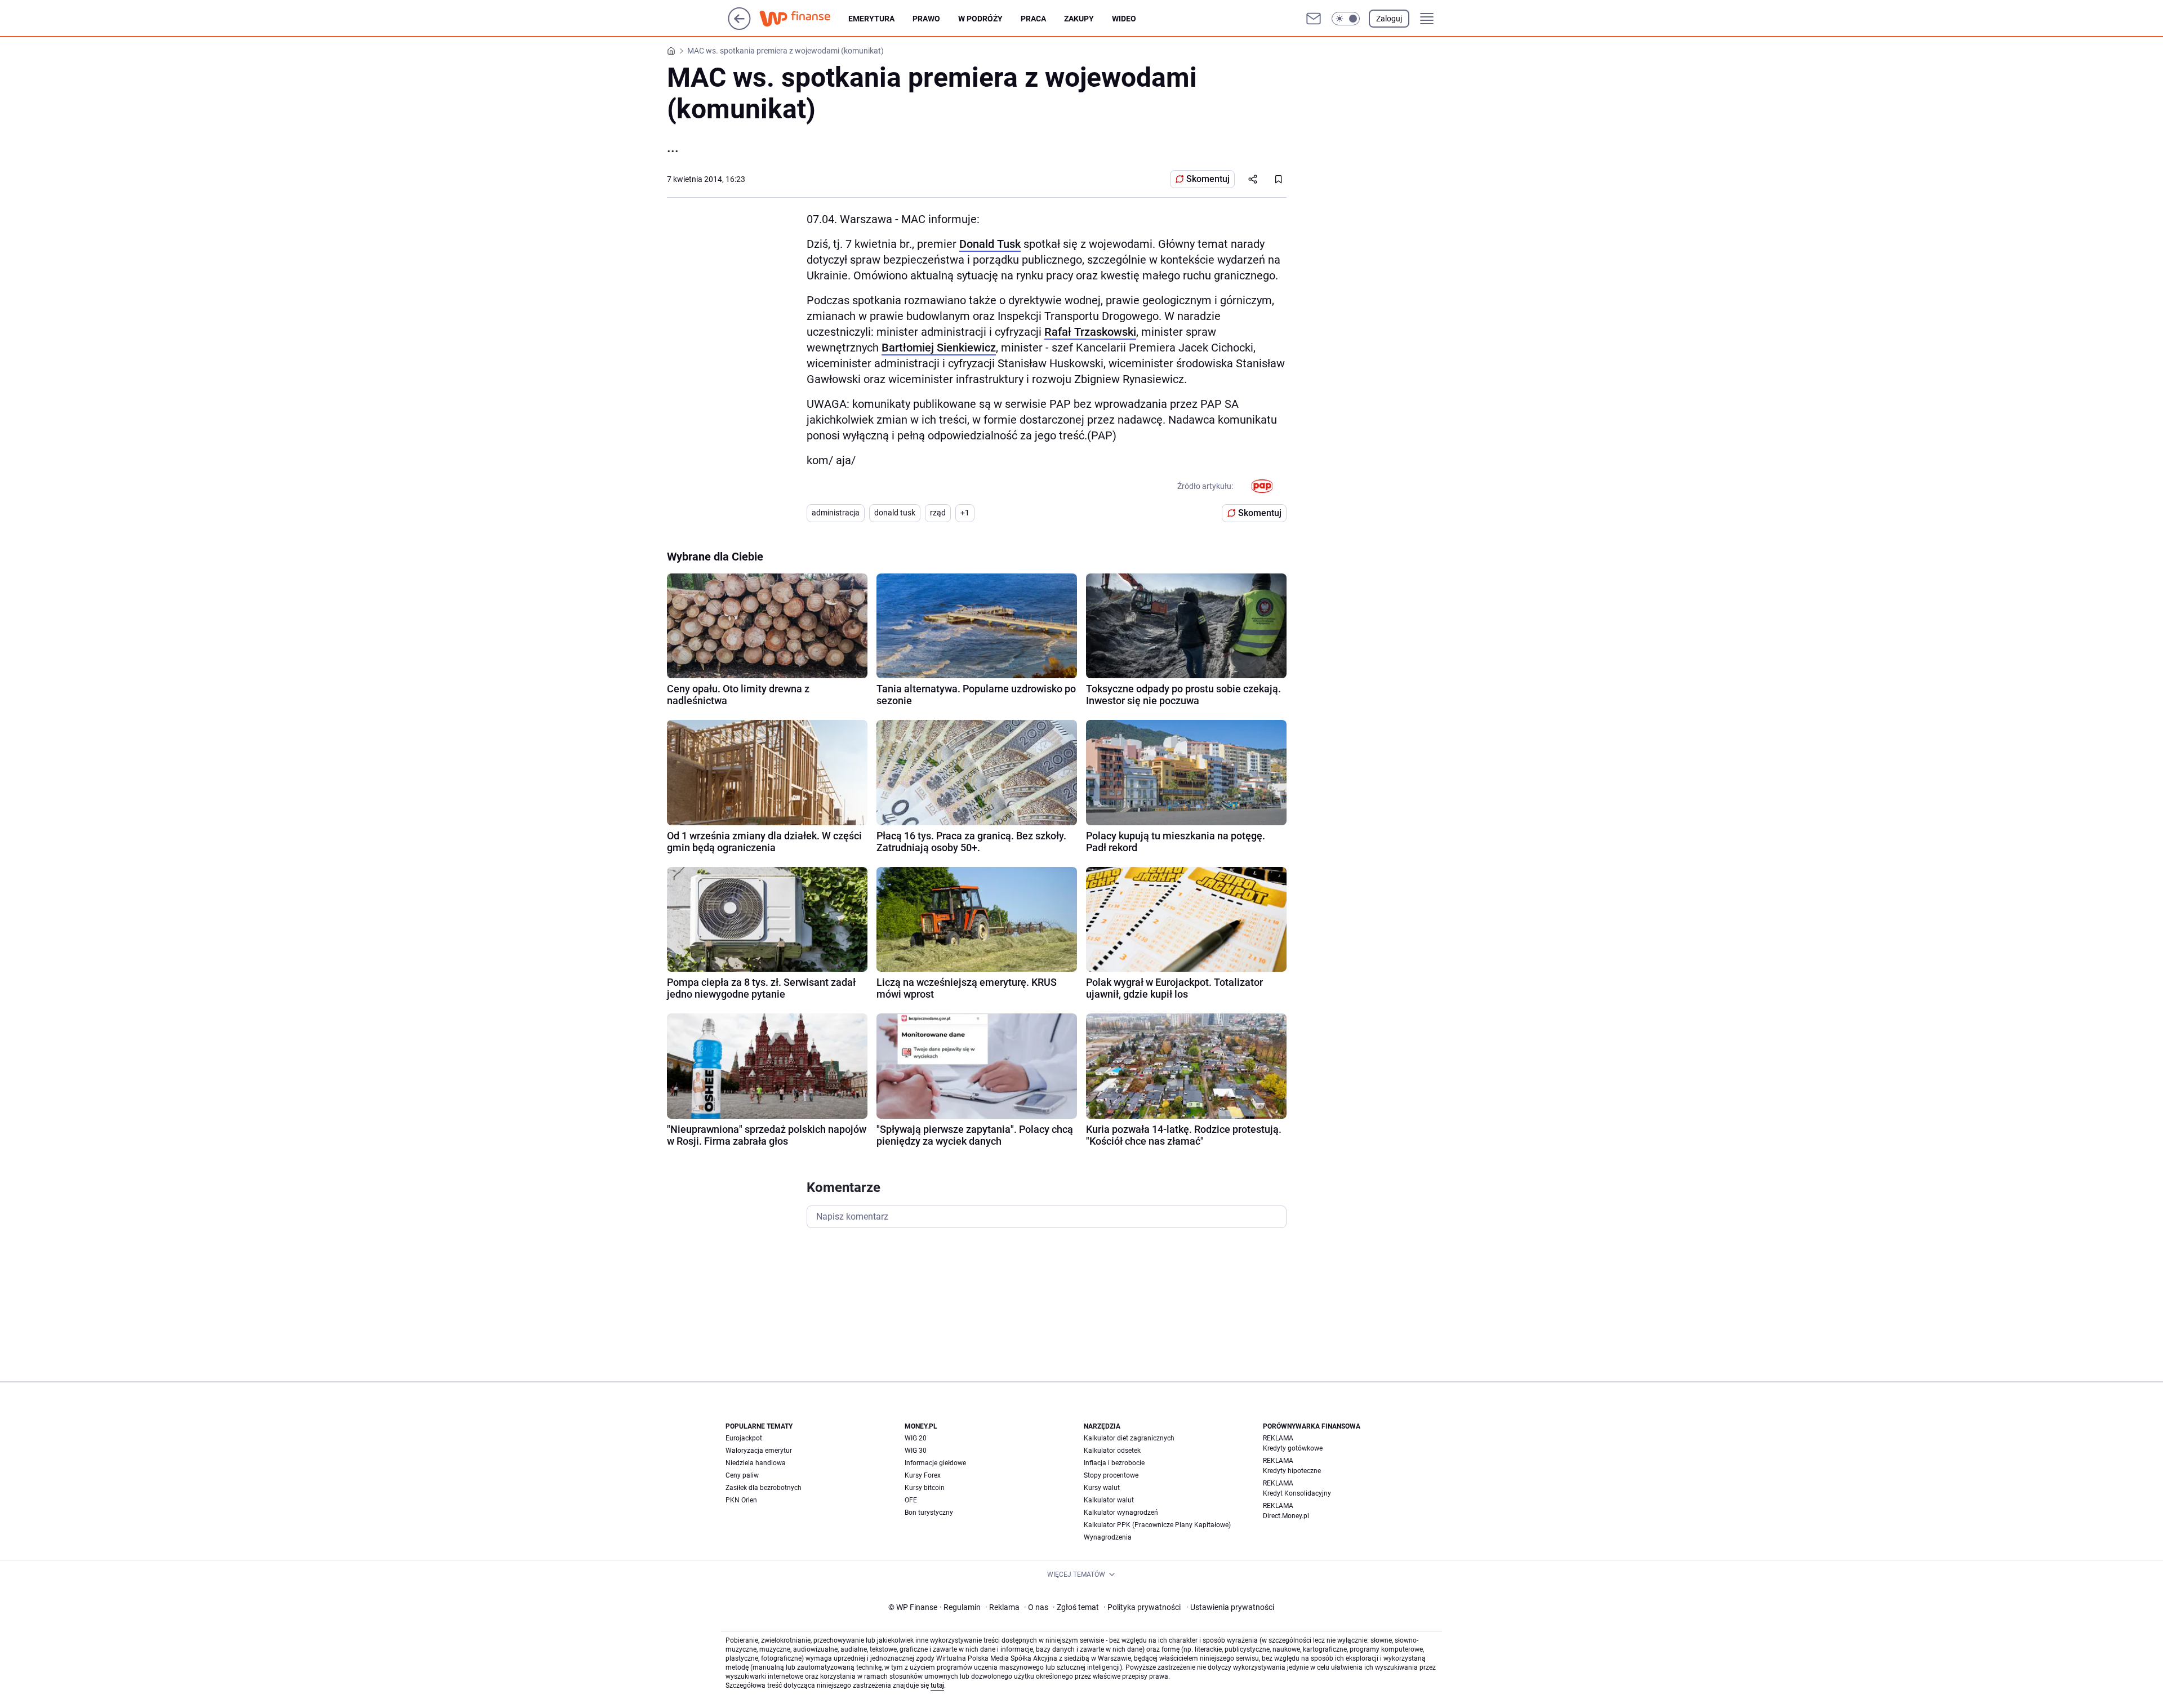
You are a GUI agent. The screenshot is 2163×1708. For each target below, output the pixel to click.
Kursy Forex (923, 1475)
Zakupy (1079, 19)
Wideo (1124, 19)
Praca (1033, 19)
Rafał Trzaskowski (1090, 332)
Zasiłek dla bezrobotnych (764, 1488)
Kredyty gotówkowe (1293, 1448)
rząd (938, 513)
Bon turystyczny (929, 1513)
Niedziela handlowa (756, 1463)
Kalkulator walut (1109, 1500)
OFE (911, 1500)
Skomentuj (1208, 179)
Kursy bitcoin (925, 1488)
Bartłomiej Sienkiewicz (939, 348)
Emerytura (871, 19)
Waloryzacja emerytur (759, 1451)
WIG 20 (916, 1438)
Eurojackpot (744, 1438)
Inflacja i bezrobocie (1114, 1463)
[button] (1346, 19)
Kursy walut (1102, 1488)
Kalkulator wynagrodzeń (1121, 1513)
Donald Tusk (990, 244)
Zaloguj (1389, 19)
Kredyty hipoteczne (1292, 1471)
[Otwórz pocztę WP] (1314, 19)
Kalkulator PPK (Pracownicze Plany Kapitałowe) (1157, 1525)
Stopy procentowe (1111, 1475)
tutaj (937, 1685)
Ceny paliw (742, 1475)
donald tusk (895, 513)
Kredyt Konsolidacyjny (1297, 1493)
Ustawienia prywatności (1230, 1607)
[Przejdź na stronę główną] (739, 27)
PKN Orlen (741, 1500)
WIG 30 (916, 1451)
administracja (836, 513)
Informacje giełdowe (935, 1463)
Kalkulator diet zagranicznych (1129, 1438)
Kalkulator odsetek (1112, 1451)
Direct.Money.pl (1286, 1516)
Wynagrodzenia (1108, 1537)
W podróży (980, 19)
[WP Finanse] (804, 19)
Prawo (926, 19)
